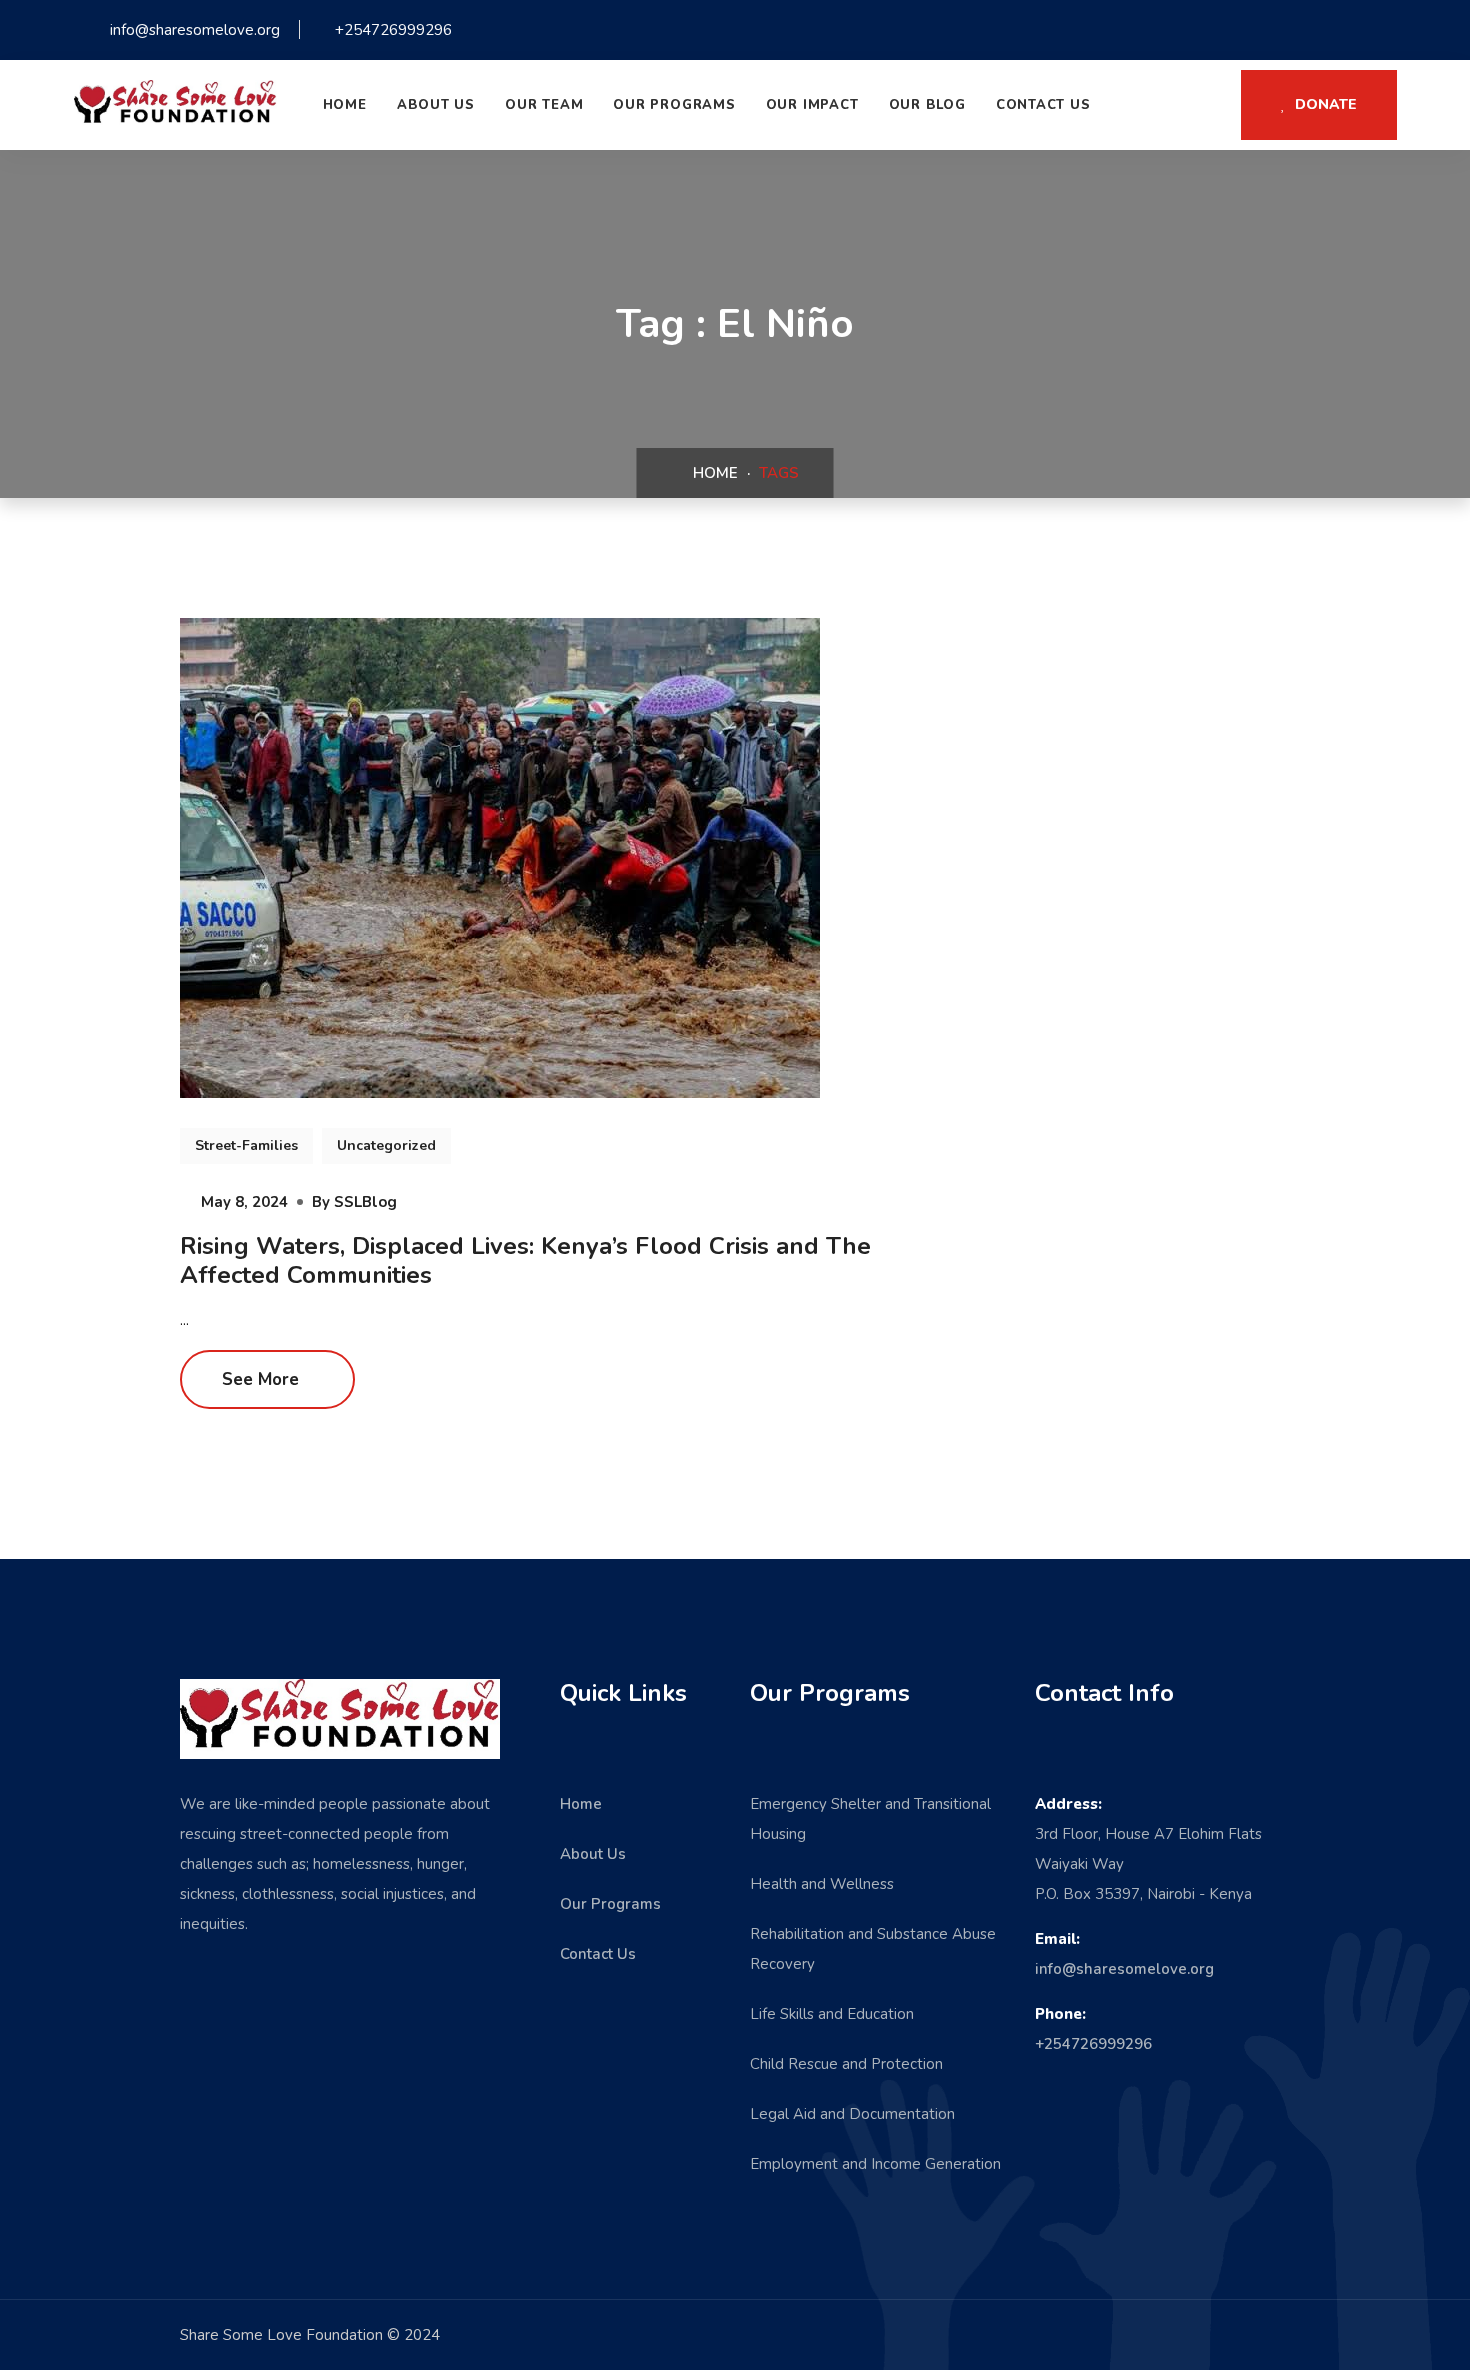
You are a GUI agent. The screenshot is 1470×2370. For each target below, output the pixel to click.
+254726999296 (1093, 2044)
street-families (246, 1145)
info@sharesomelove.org (1124, 1969)
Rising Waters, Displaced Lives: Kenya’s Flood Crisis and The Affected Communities (525, 1260)
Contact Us (1043, 105)
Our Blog (927, 105)
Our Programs (674, 105)
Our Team (544, 105)
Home (345, 105)
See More (263, 1379)
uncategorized (386, 1145)
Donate (1324, 104)
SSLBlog (365, 1202)
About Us (436, 105)
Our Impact (812, 105)
